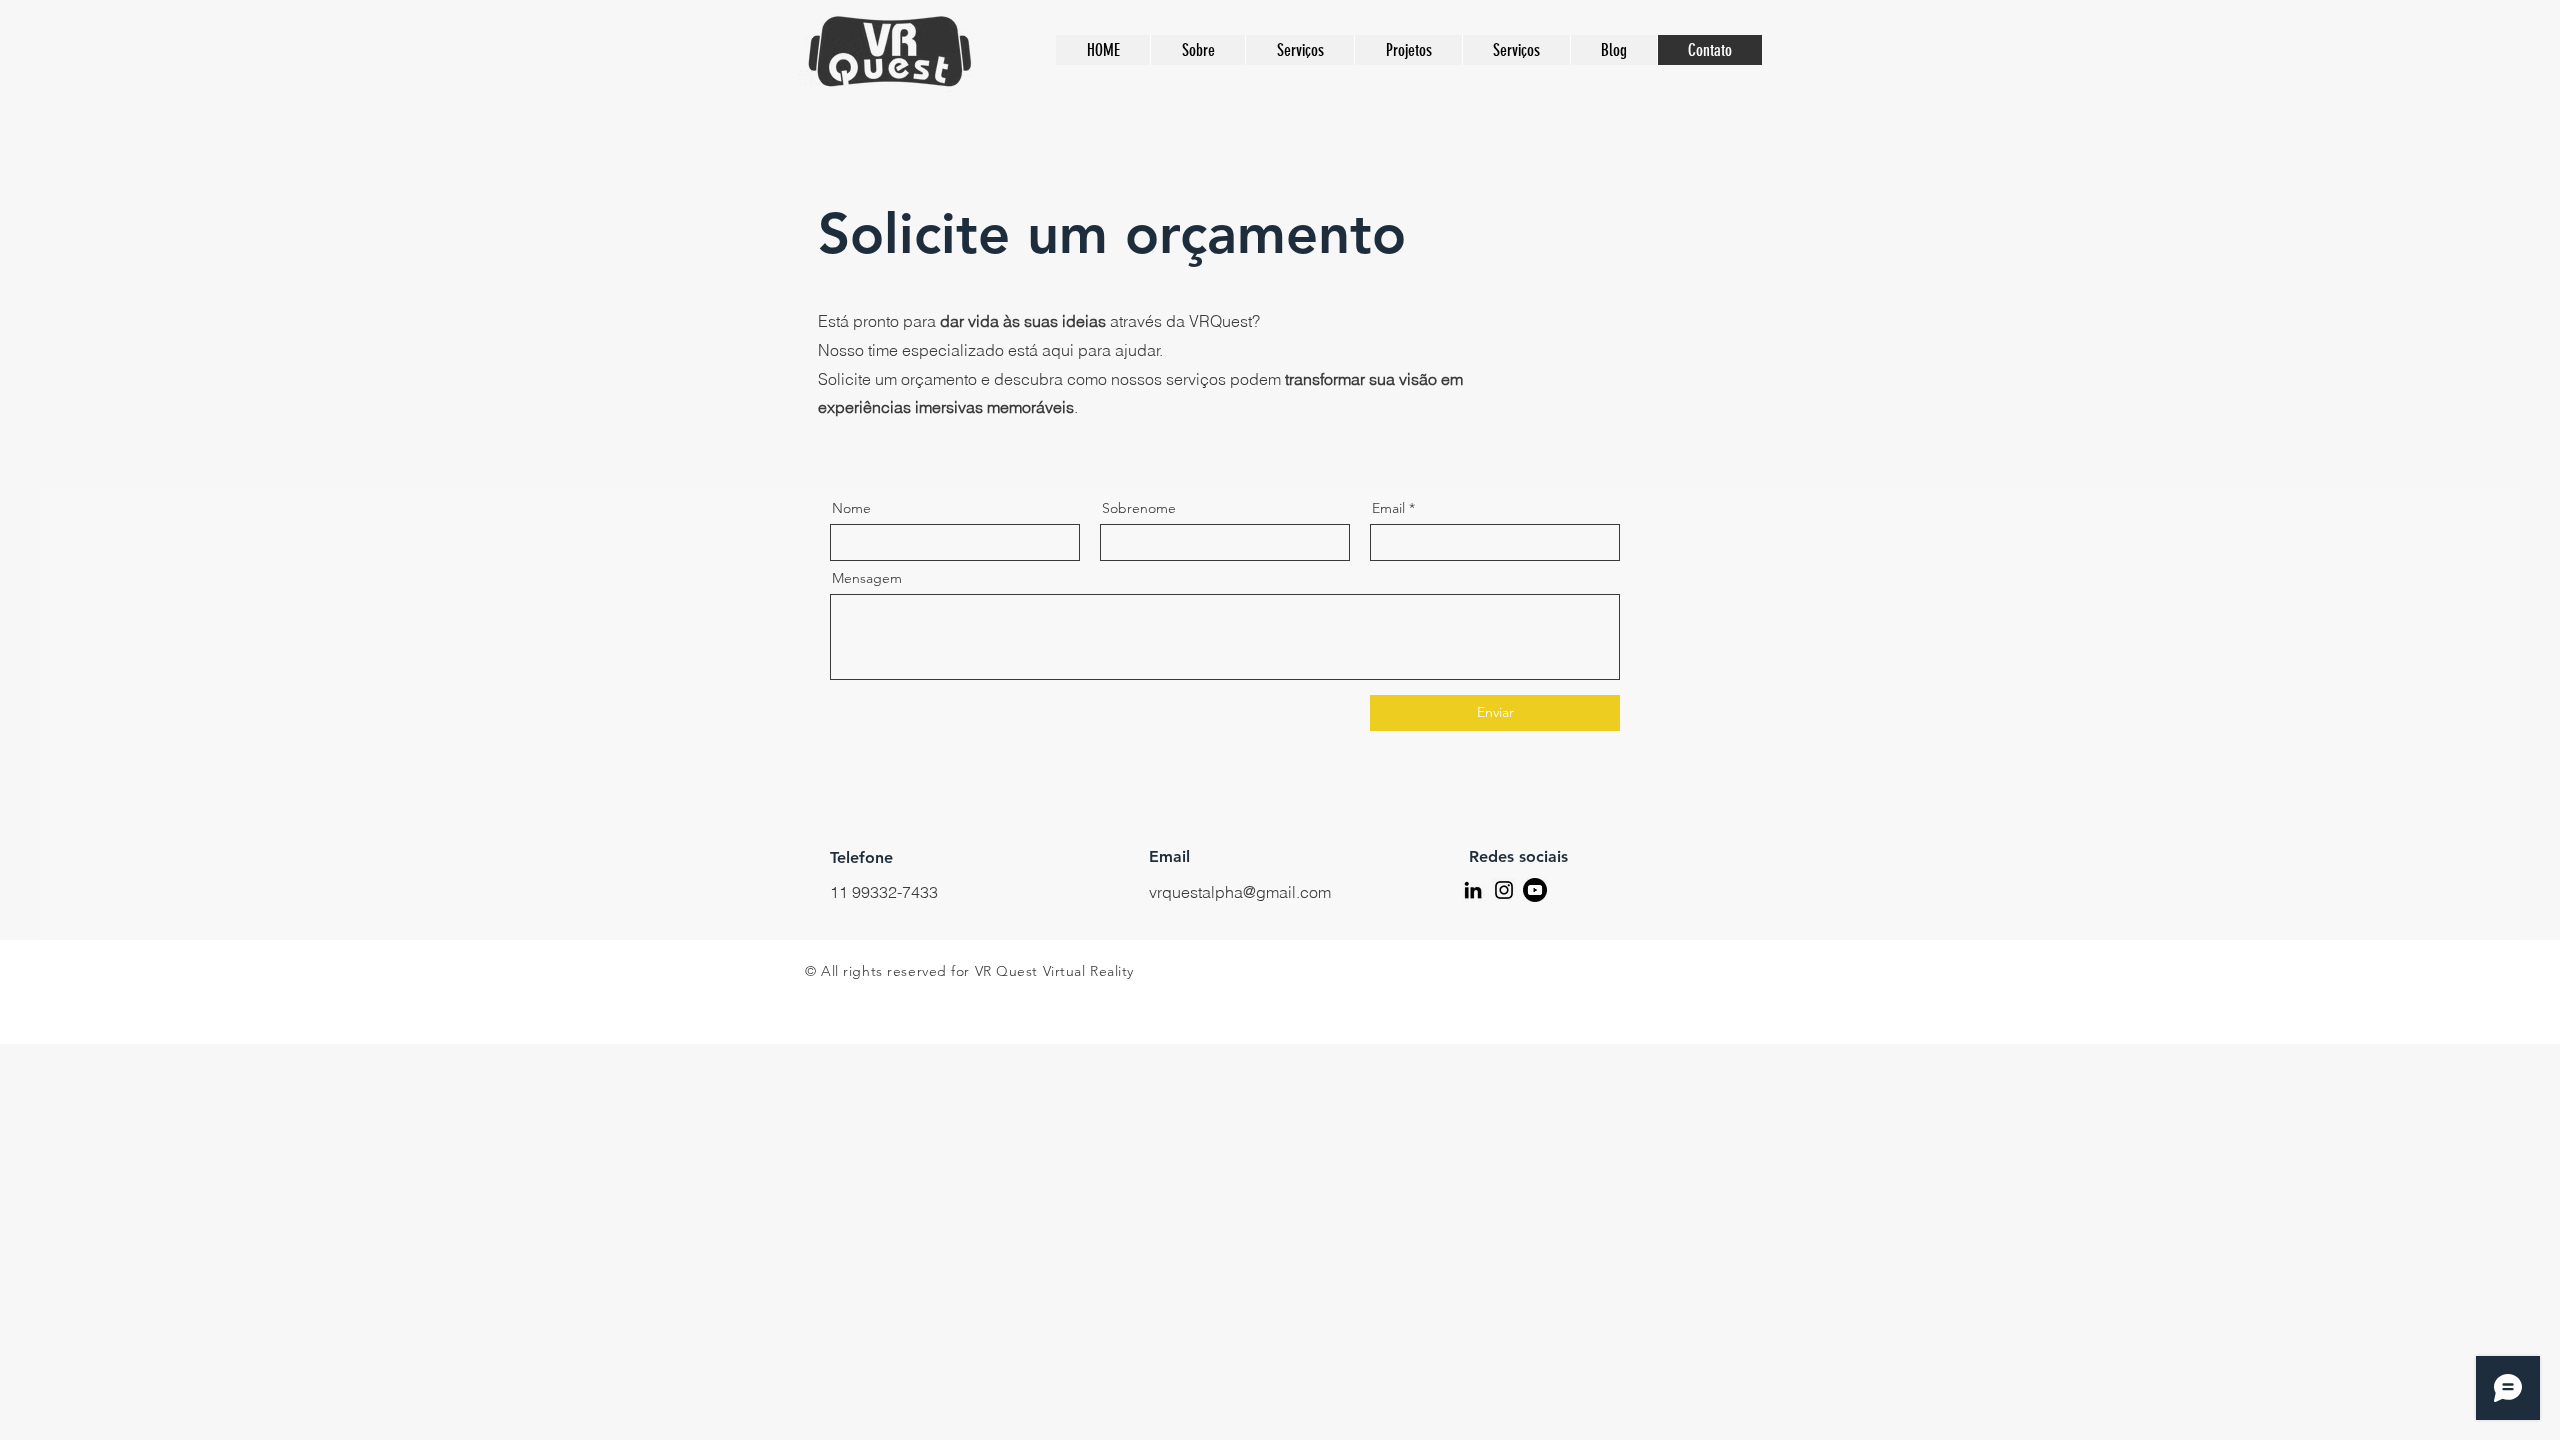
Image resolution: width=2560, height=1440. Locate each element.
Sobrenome (1139, 508)
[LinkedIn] (1473, 890)
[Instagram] (1504, 890)
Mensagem (867, 578)
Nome (851, 508)
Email (1388, 508)
